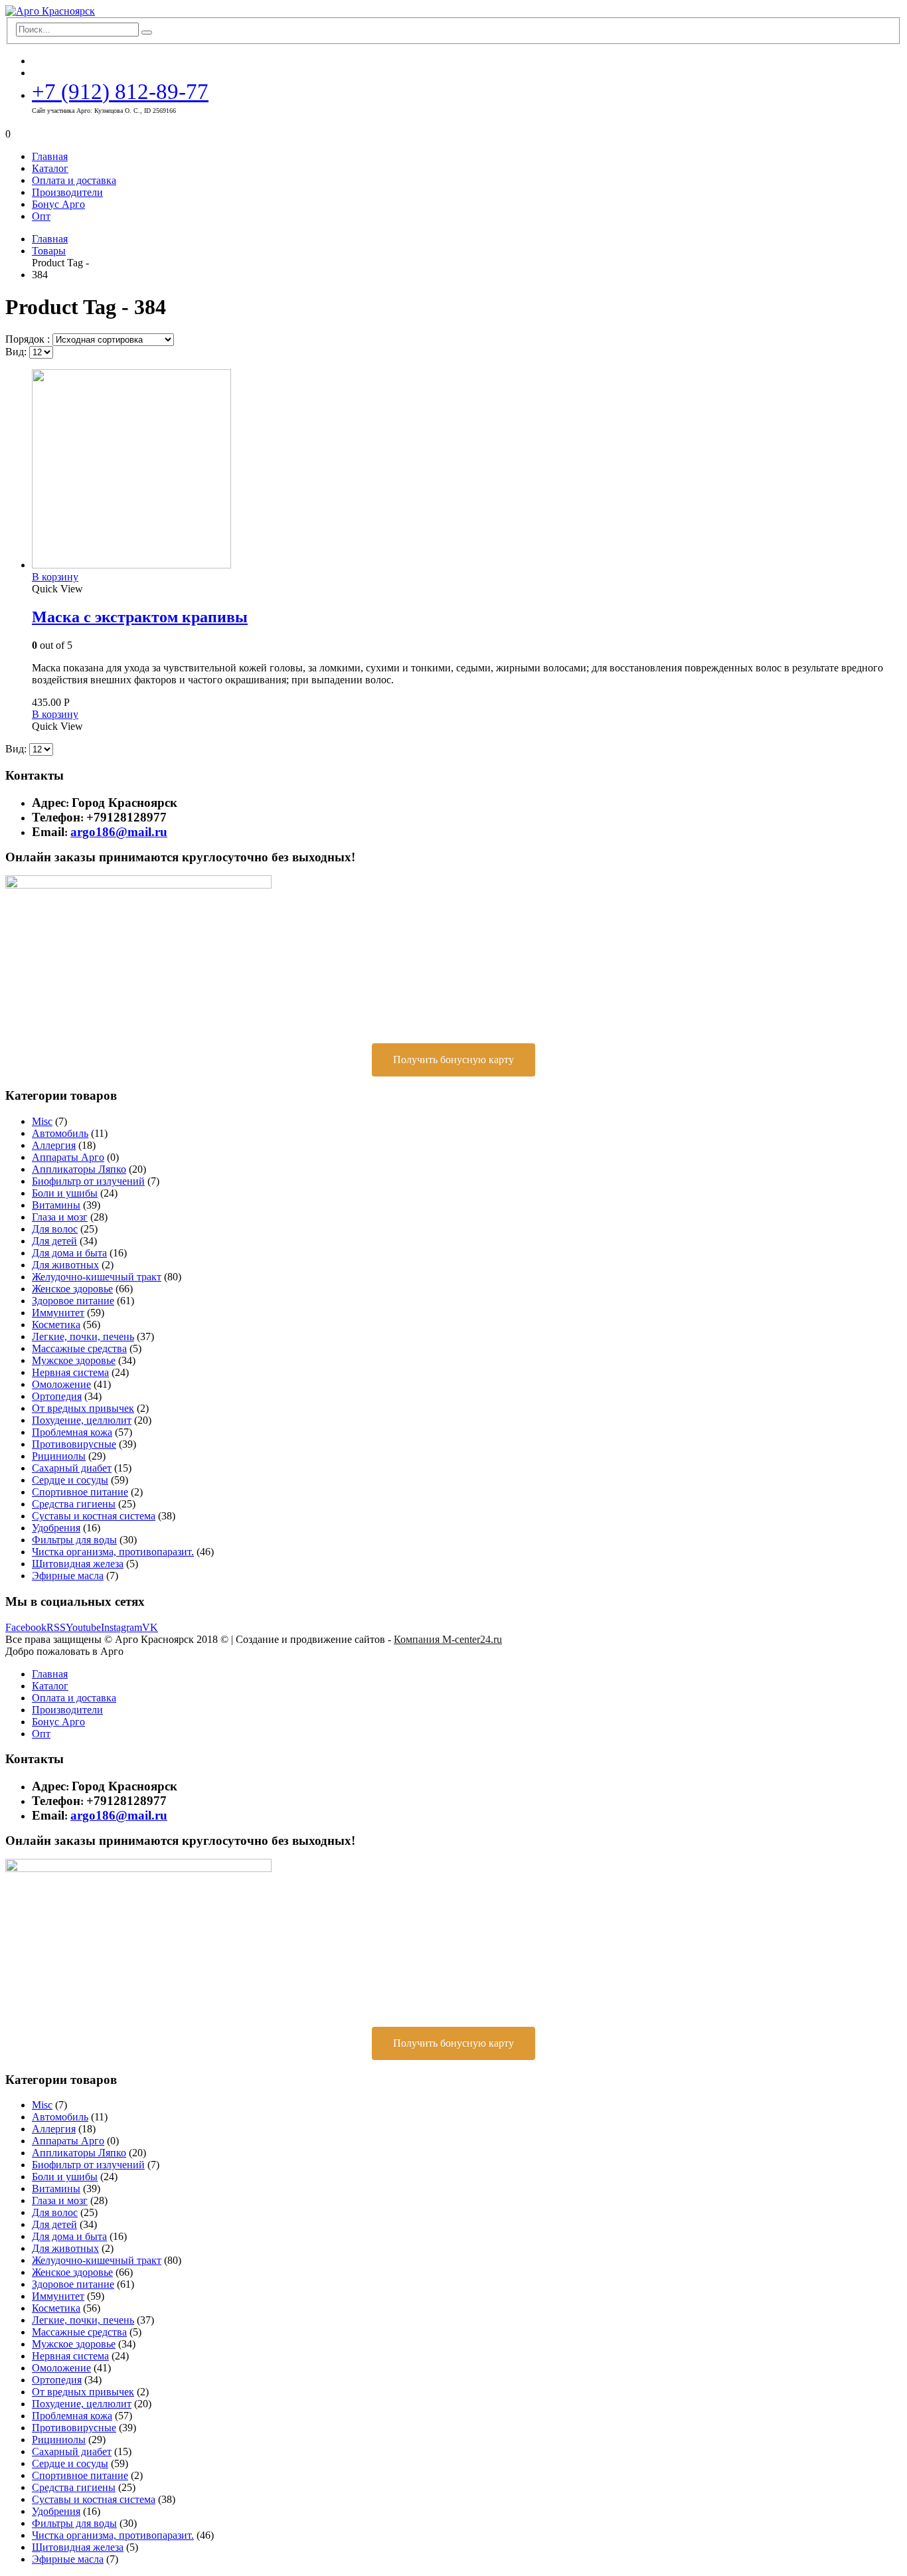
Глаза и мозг (60, 1217)
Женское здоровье (72, 1289)
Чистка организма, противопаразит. (113, 1552)
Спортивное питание (80, 1492)
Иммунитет (58, 1313)
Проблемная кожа (72, 1432)
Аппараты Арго (68, 1157)
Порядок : (29, 339)
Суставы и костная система (94, 1516)
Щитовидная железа (78, 1564)
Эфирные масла (68, 1576)
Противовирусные (74, 1444)
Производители (67, 192)
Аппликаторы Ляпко (79, 1169)
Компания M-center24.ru (448, 1639)
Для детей (54, 1241)
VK (150, 1627)
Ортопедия (57, 1396)
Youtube (83, 1627)
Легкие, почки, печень (83, 1336)
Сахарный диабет (72, 1468)
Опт (41, 216)
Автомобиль (60, 1133)
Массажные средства (79, 1348)
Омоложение (61, 1384)
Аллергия (54, 1145)
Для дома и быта (69, 1253)
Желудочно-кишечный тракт (97, 1277)
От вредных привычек (83, 1408)
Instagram (122, 1627)
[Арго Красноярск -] (50, 11)
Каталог (50, 168)
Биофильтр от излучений (88, 1181)
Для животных (65, 1265)
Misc (42, 1121)
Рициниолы (59, 1456)
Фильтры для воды (74, 1540)
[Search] (147, 33)
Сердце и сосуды (70, 1480)
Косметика (56, 1325)
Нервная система (70, 1372)
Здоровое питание (73, 1301)
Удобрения (56, 1528)
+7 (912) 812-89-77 (120, 91)
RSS (56, 1627)
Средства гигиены (74, 1504)
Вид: (17, 352)
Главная (50, 156)
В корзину (55, 577)
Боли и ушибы (65, 1193)
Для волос (55, 1229)
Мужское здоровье (74, 1360)
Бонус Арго (58, 204)
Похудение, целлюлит (82, 1420)
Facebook (26, 1627)
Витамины (56, 1205)
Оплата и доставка (74, 180)
